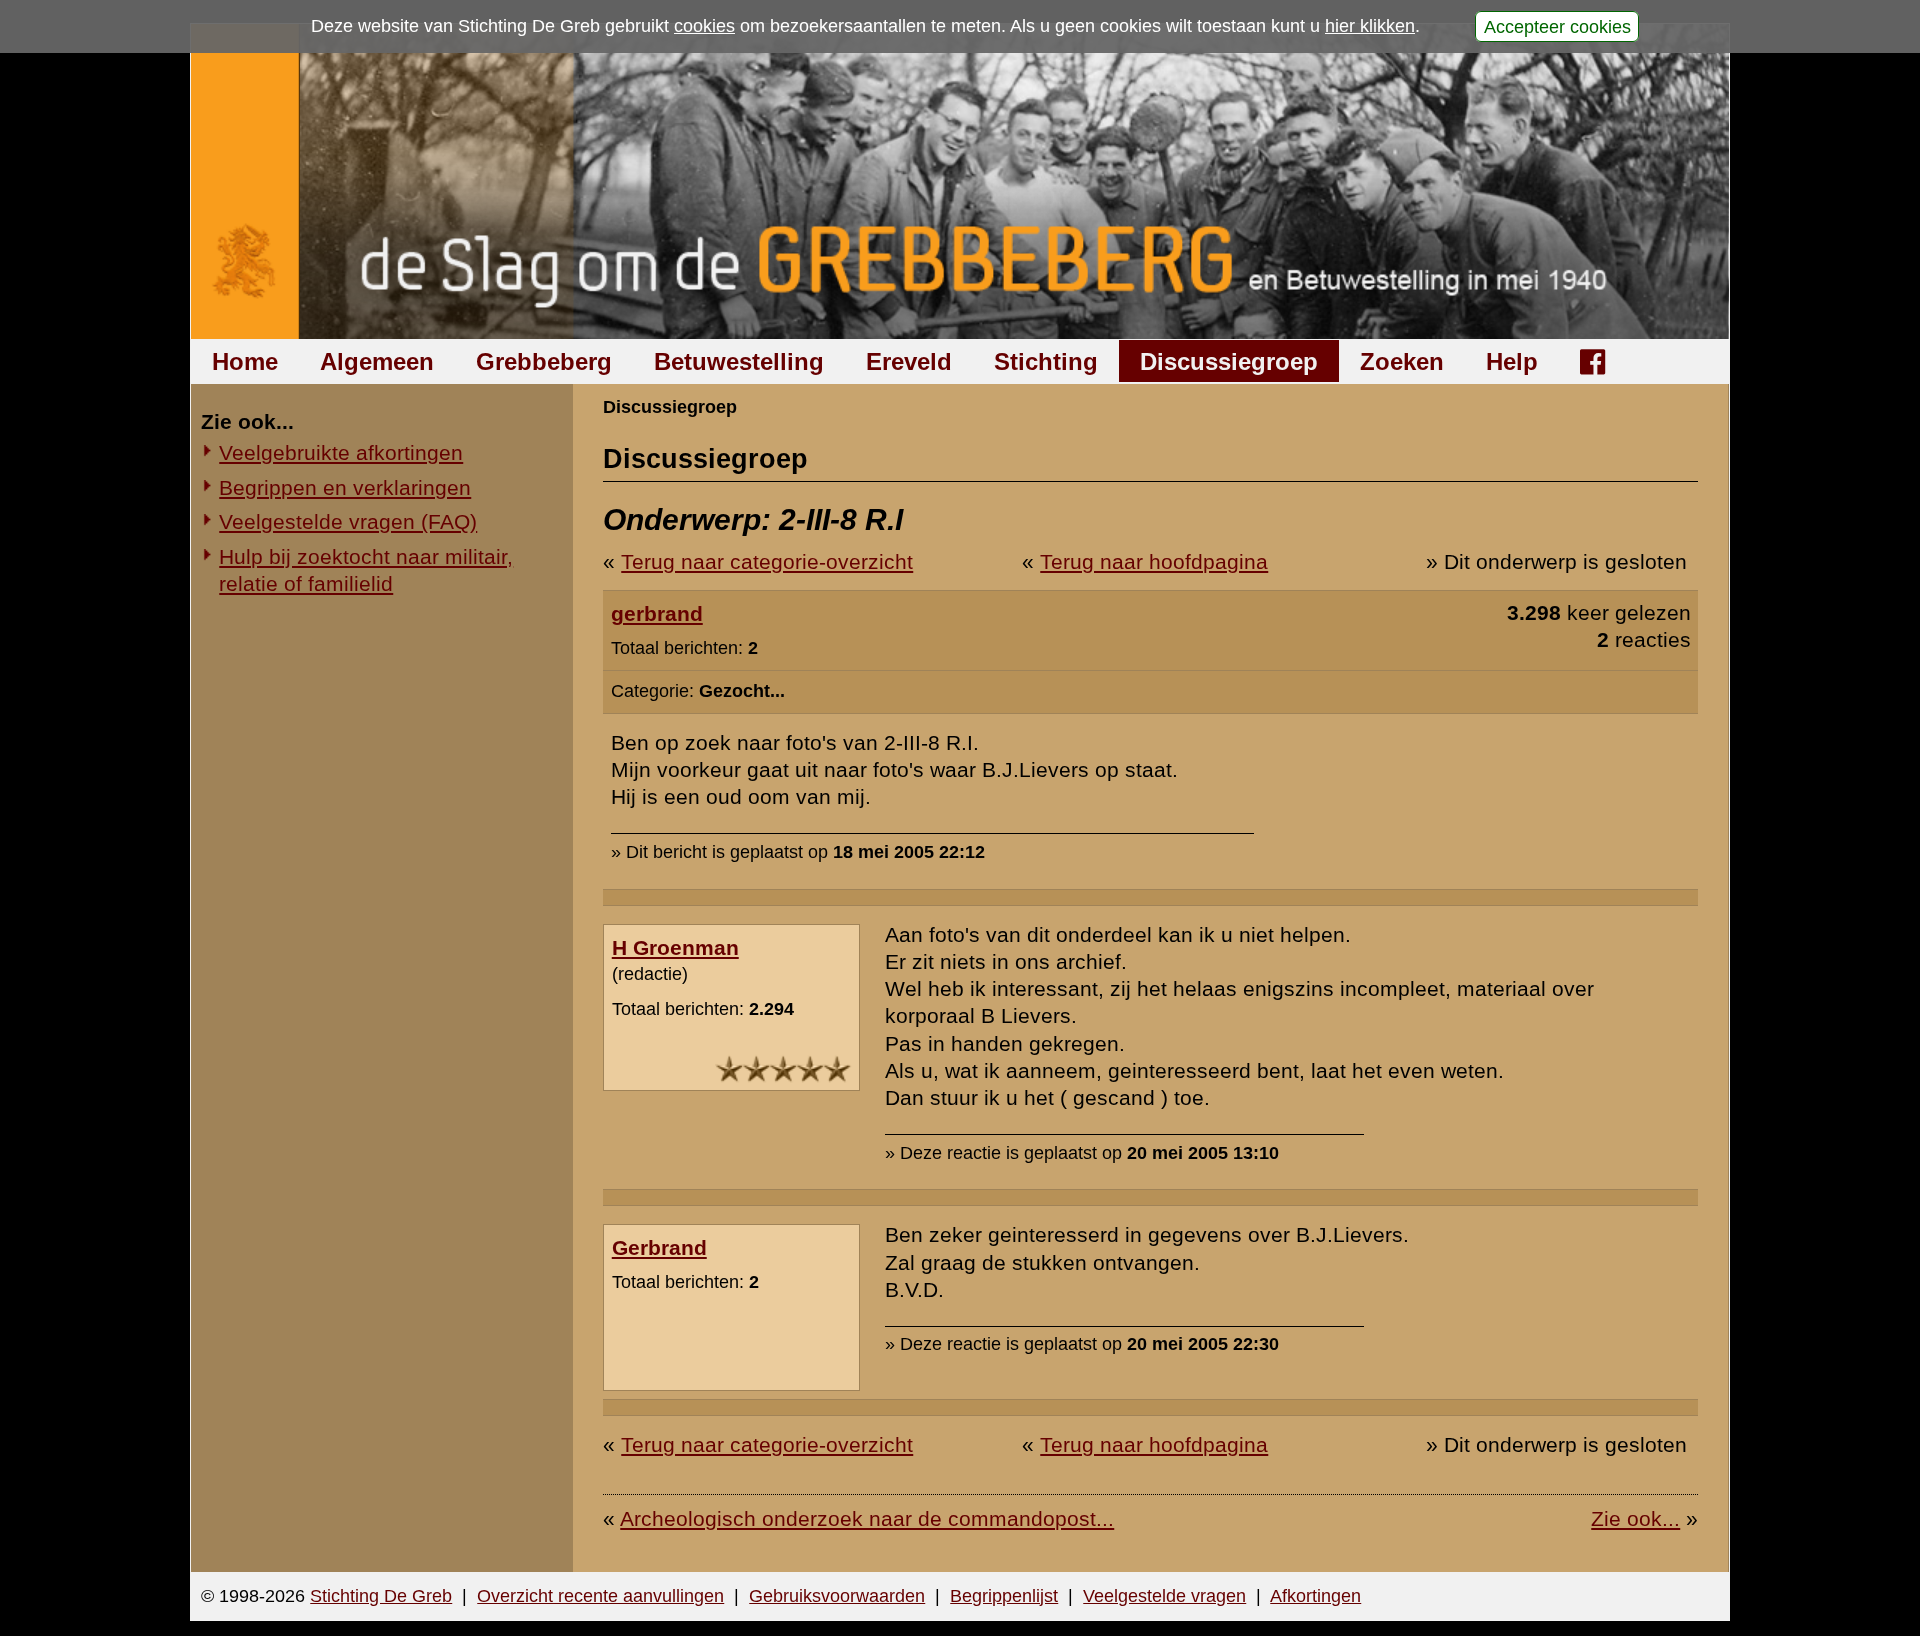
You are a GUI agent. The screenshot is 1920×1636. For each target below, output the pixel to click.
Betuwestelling (739, 361)
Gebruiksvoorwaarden (837, 1596)
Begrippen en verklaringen (345, 487)
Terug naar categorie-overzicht (767, 561)
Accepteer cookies (1557, 26)
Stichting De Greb (381, 1596)
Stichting (1046, 361)
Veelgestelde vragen (1164, 1596)
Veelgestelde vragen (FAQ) (348, 521)
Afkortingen (1315, 1596)
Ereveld (909, 361)
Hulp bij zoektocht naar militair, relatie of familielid (366, 570)
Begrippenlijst (1004, 1596)
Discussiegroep (1229, 361)
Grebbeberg (544, 361)
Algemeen (377, 361)
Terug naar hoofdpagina (1154, 561)
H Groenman (675, 947)
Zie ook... (1635, 1518)
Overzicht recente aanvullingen (600, 1596)
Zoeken (1402, 361)
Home (245, 361)
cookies (704, 26)
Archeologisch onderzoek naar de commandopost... (867, 1518)
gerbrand (657, 613)
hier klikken (1370, 26)
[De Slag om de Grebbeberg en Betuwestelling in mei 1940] (960, 181)
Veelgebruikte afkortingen (341, 452)
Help (1512, 361)
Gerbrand (659, 1247)
